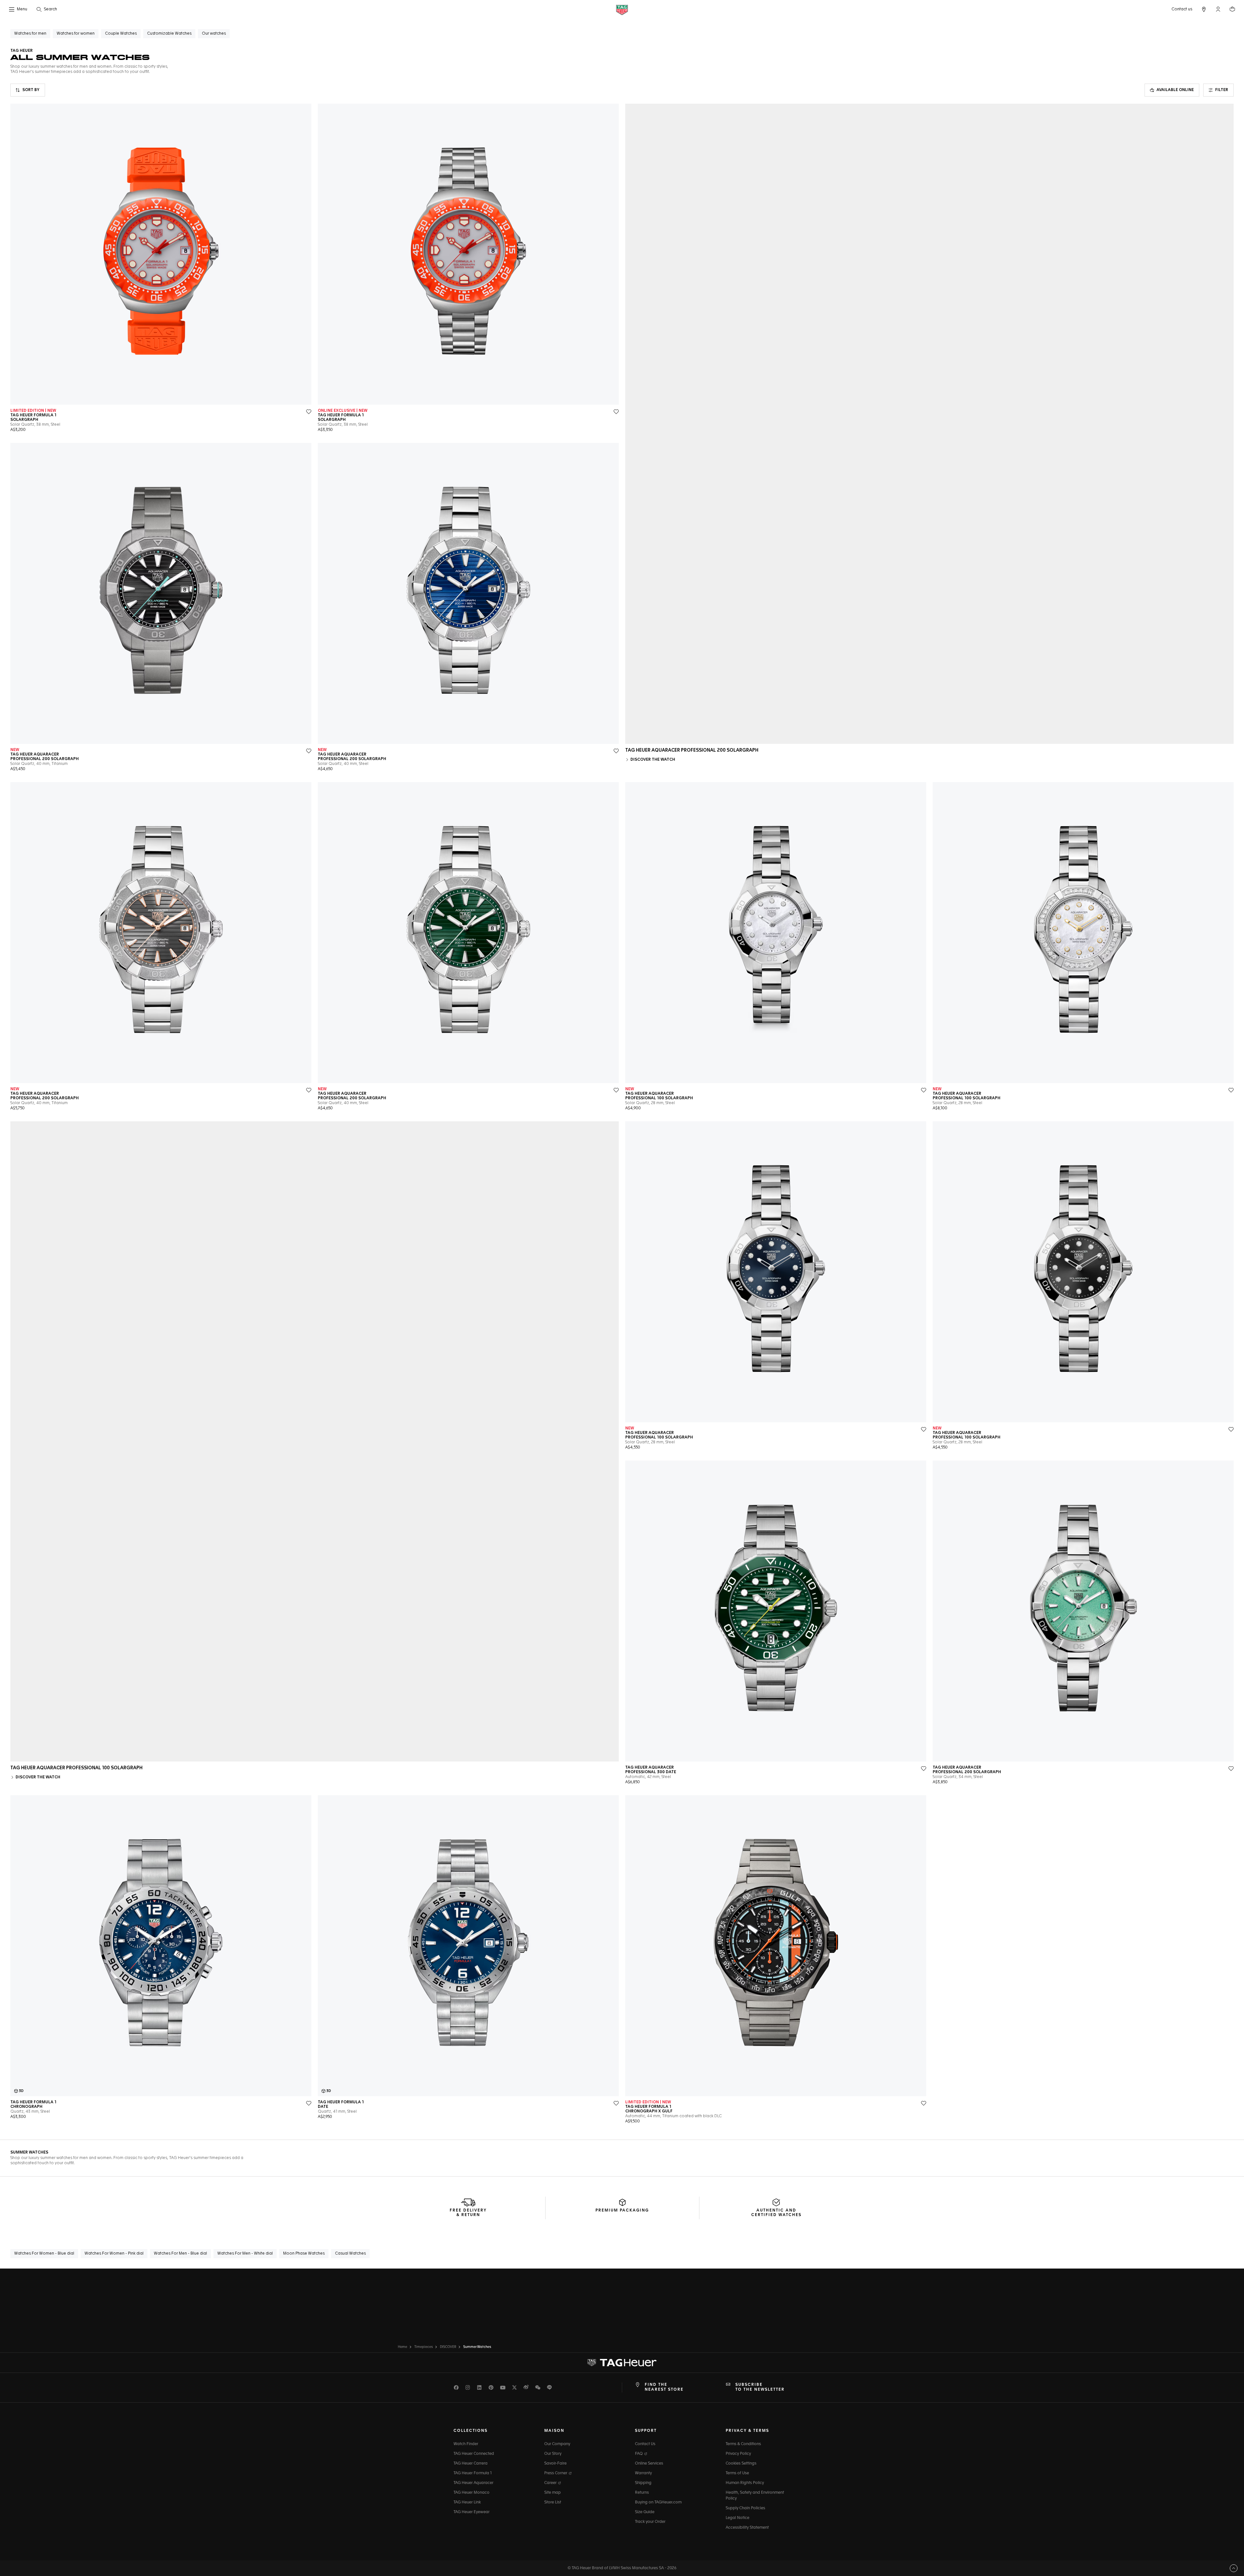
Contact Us (645, 2444)
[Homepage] (622, 10)
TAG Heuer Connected (474, 2454)
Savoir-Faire (555, 2464)
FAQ (639, 2454)
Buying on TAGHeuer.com (658, 2502)
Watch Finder (466, 2444)
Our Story (553, 2454)
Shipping (643, 2483)
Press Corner (556, 2473)
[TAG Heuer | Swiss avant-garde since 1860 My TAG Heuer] (622, 2363)
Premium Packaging (622, 2211)
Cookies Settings (741, 2464)
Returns (642, 2493)
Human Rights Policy (745, 2483)
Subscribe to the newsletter (760, 2387)
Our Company (557, 2444)
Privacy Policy (738, 2454)
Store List (553, 2502)
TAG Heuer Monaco (472, 2493)
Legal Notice (737, 2518)
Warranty (643, 2473)
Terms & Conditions (743, 2444)
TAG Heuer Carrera (471, 2464)
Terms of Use (737, 2473)
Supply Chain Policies (745, 2508)
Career (551, 2483)
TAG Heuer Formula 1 (473, 2473)
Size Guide (645, 2512)
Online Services (649, 2464)
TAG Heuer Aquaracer (473, 2483)
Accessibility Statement (747, 2528)
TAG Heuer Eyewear (472, 2512)
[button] (1218, 9)
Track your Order (650, 2522)
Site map (553, 2493)
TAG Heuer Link (467, 2502)
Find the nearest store (664, 2387)
